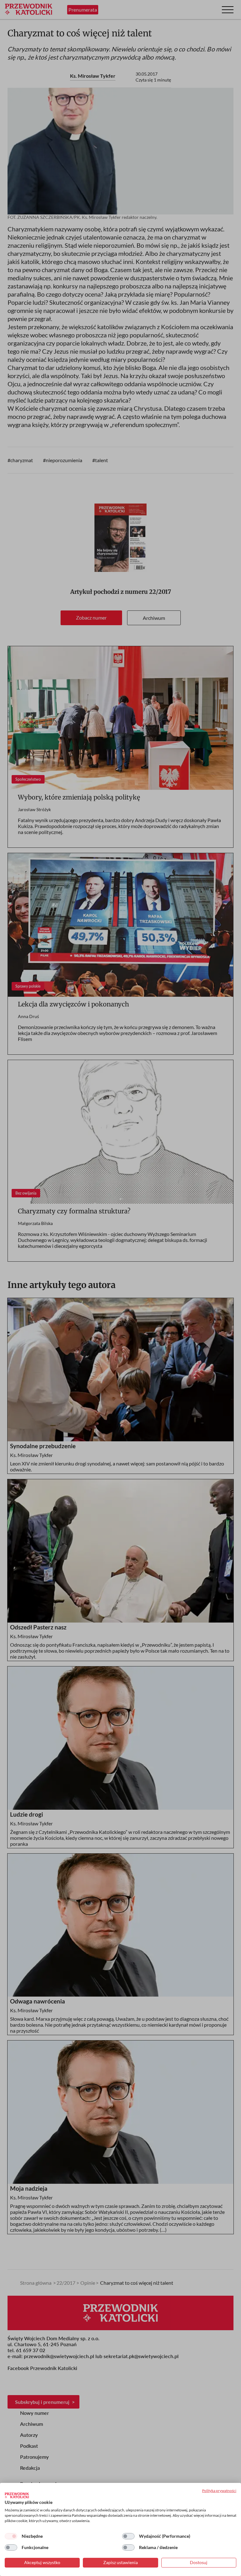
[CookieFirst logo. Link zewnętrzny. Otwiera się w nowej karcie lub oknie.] (17, 2495)
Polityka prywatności (219, 2491)
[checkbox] (11, 2536)
